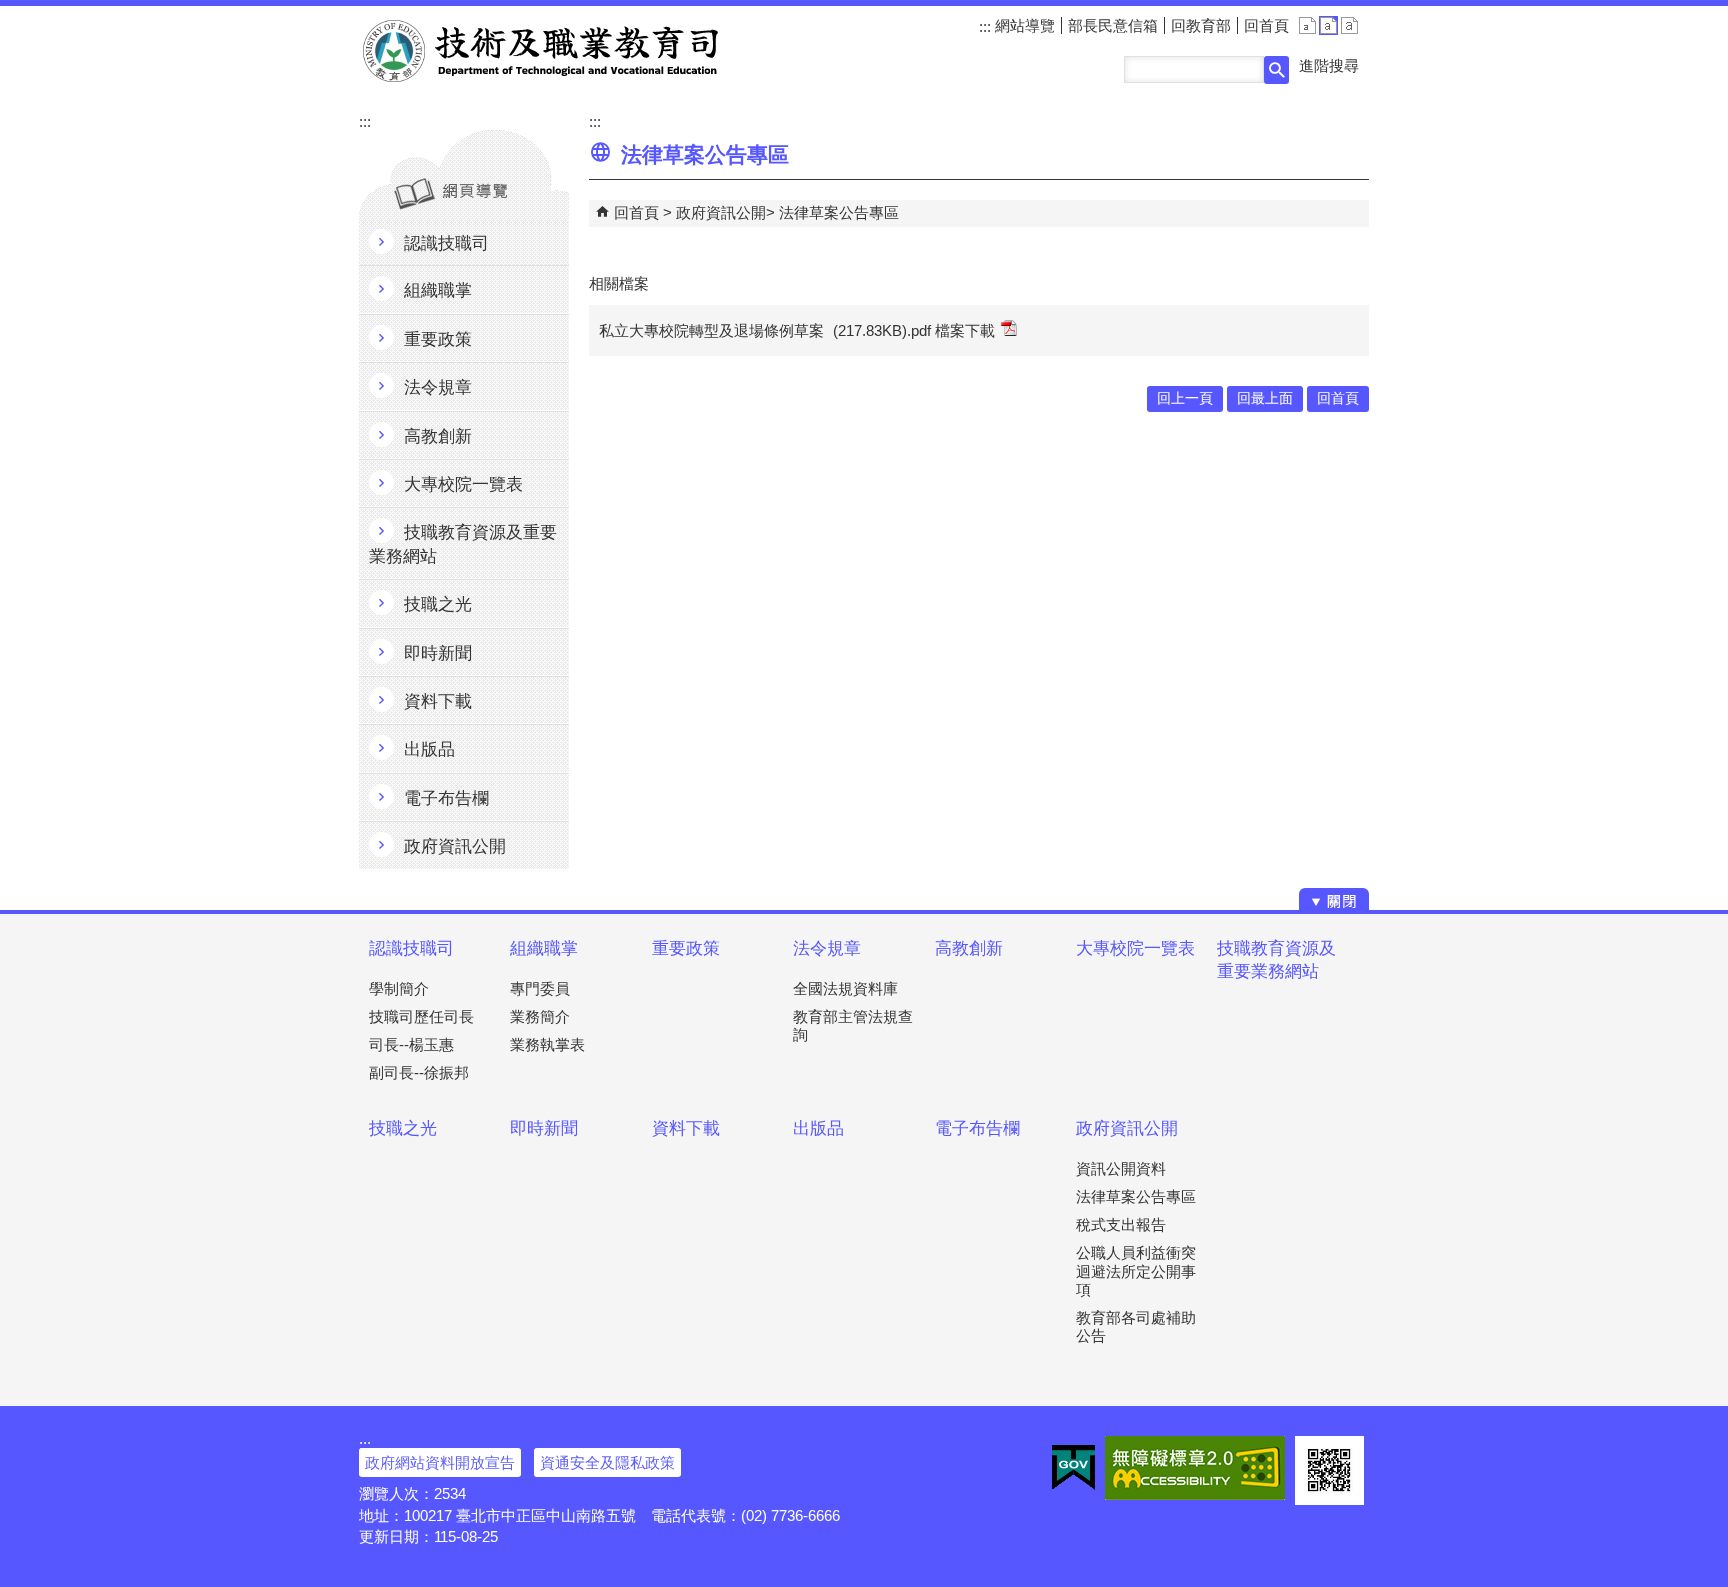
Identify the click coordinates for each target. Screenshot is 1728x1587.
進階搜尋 (1329, 65)
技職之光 (403, 1128)
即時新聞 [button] (438, 653)
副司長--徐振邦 (419, 1072)
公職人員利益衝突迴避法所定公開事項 (1136, 1270)
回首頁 (1266, 25)
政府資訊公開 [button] (455, 846)
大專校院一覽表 (1135, 948)
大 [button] (1349, 25)
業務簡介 (540, 1016)
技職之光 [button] (438, 604)
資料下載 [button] (438, 701)
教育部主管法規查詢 (853, 1025)
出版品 (818, 1128)
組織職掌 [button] (438, 290)
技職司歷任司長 (421, 1016)
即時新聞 (544, 1128)
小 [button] (1307, 25)
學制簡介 (399, 988)
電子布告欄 (977, 1128)
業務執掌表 (547, 1044)
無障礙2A (1195, 1468)
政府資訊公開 (721, 212)
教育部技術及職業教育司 (542, 51)
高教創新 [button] (438, 436)
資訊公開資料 (1121, 1168)
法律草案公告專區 (839, 212)
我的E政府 (1073, 1468)
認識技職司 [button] (446, 243)
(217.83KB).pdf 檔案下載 (914, 330)
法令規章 (827, 948)
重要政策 (686, 948)
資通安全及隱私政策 (607, 1462)
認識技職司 (411, 948)
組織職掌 (544, 948)
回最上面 (1265, 398)
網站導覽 (1023, 25)
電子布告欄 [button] (446, 798)
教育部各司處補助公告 (1136, 1326)
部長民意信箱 (1113, 25)
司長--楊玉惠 (411, 1044)
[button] (1276, 70)
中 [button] (1328, 25)
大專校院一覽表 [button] (463, 484)
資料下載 (686, 1128)
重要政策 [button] (438, 339)
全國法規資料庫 (845, 988)
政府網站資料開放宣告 (440, 1462)
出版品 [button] (429, 749)
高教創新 (969, 948)
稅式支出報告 (1121, 1224)
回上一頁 (1185, 398)
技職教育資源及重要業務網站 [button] (463, 544)
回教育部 (1201, 25)
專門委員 (540, 988)
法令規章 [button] (438, 387)
